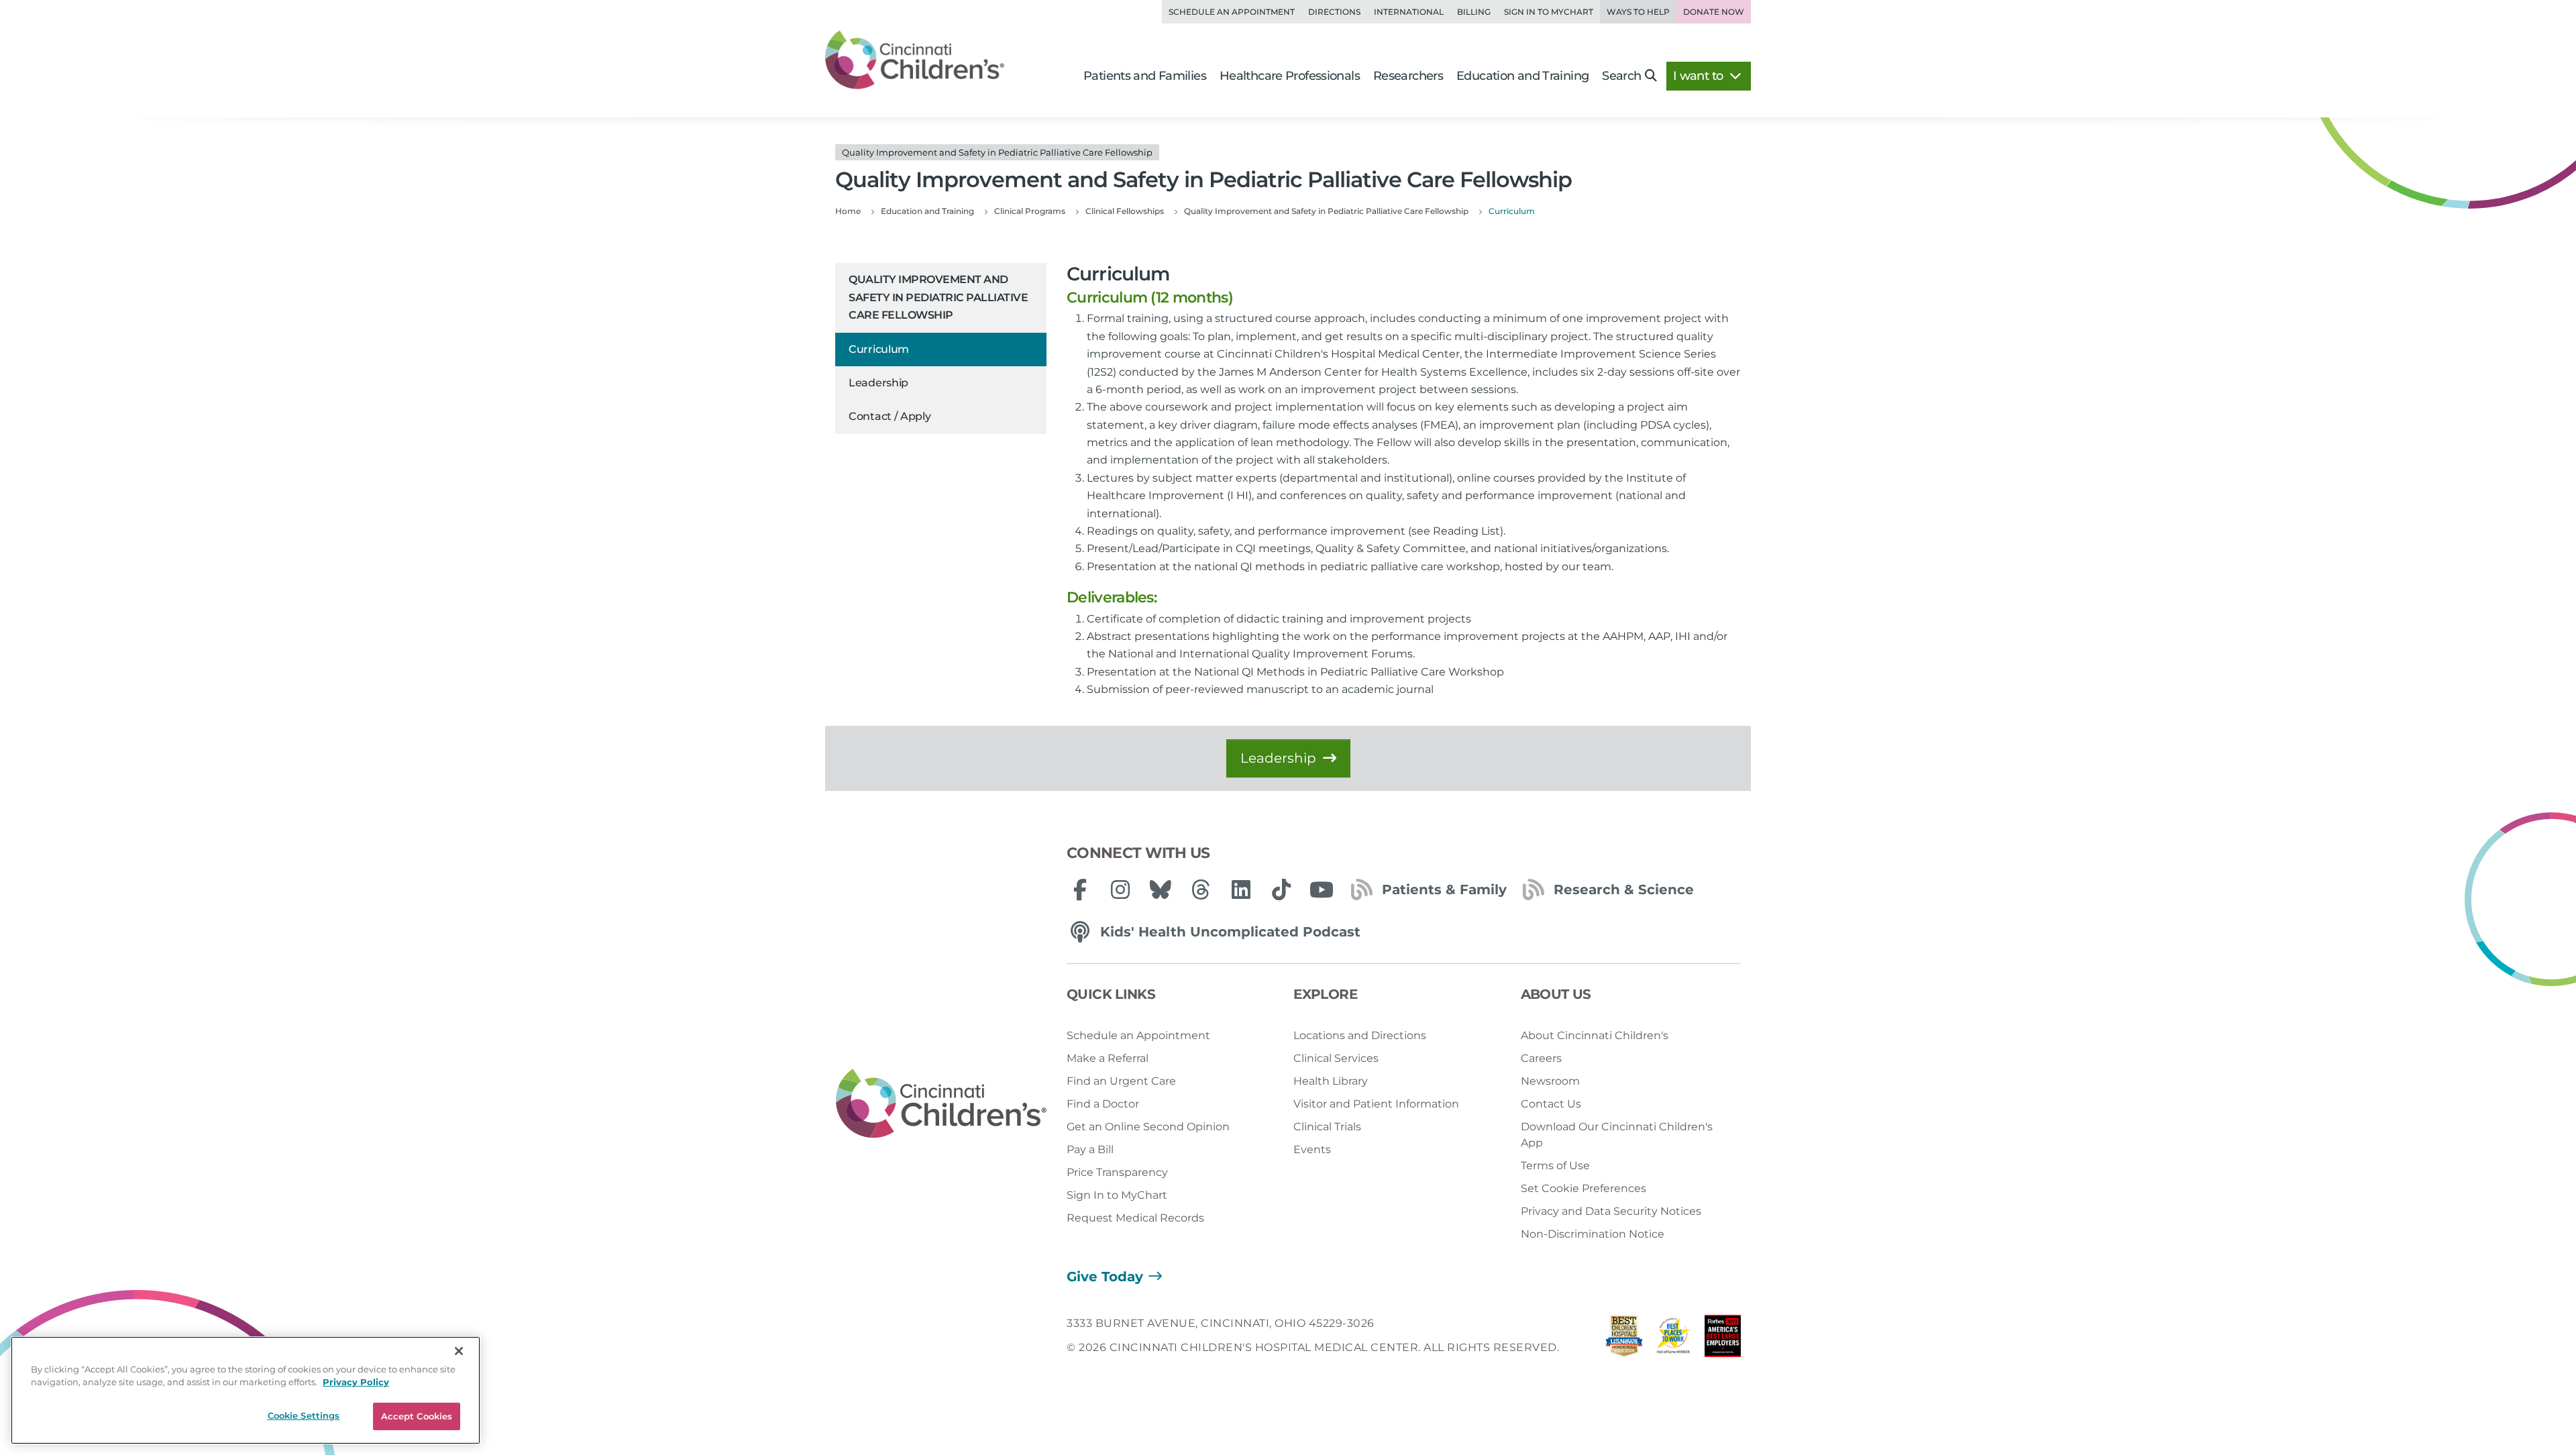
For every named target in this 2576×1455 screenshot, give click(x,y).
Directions (1334, 12)
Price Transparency (1117, 1172)
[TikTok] (1281, 890)
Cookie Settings (304, 1415)
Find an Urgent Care (1121, 1081)
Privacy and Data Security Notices (1611, 1211)
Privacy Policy (356, 1383)
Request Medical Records (1135, 1218)
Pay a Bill (1090, 1149)
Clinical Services (1336, 1058)
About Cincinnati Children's (1595, 1035)
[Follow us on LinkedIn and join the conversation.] (1241, 890)
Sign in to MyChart (1549, 12)
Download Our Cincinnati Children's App (1617, 1135)
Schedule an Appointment (1232, 12)
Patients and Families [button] (1145, 76)
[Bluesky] (1161, 890)
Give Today (1105, 1277)
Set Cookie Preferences (1584, 1188)
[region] (246, 1390)
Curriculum (879, 349)
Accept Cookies (417, 1416)
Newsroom (1550, 1081)
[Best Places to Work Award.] (1674, 1339)
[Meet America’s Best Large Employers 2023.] (1723, 1339)
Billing (1474, 12)
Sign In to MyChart (1117, 1195)
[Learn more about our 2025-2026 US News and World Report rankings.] (1624, 1339)
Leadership (878, 383)
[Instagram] (1120, 890)
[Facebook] (1080, 890)
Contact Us (1551, 1104)
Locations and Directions (1360, 1035)
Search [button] (1621, 76)
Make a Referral (1108, 1058)
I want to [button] (1700, 76)
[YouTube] (1322, 890)
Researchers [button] (1408, 76)
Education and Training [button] (1522, 76)
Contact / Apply (890, 416)
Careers (1541, 1058)
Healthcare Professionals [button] (1290, 76)
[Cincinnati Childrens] (941, 1104)
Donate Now (1714, 12)
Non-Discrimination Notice (1593, 1234)
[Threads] (1201, 890)
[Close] (459, 1351)
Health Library (1331, 1081)
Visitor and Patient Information (1376, 1104)
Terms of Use (1555, 1166)
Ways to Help (1638, 12)
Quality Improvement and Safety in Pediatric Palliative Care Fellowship (938, 297)
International (1409, 12)
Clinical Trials (1327, 1127)
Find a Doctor (1103, 1104)
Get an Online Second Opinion (1148, 1127)
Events (1312, 1149)
